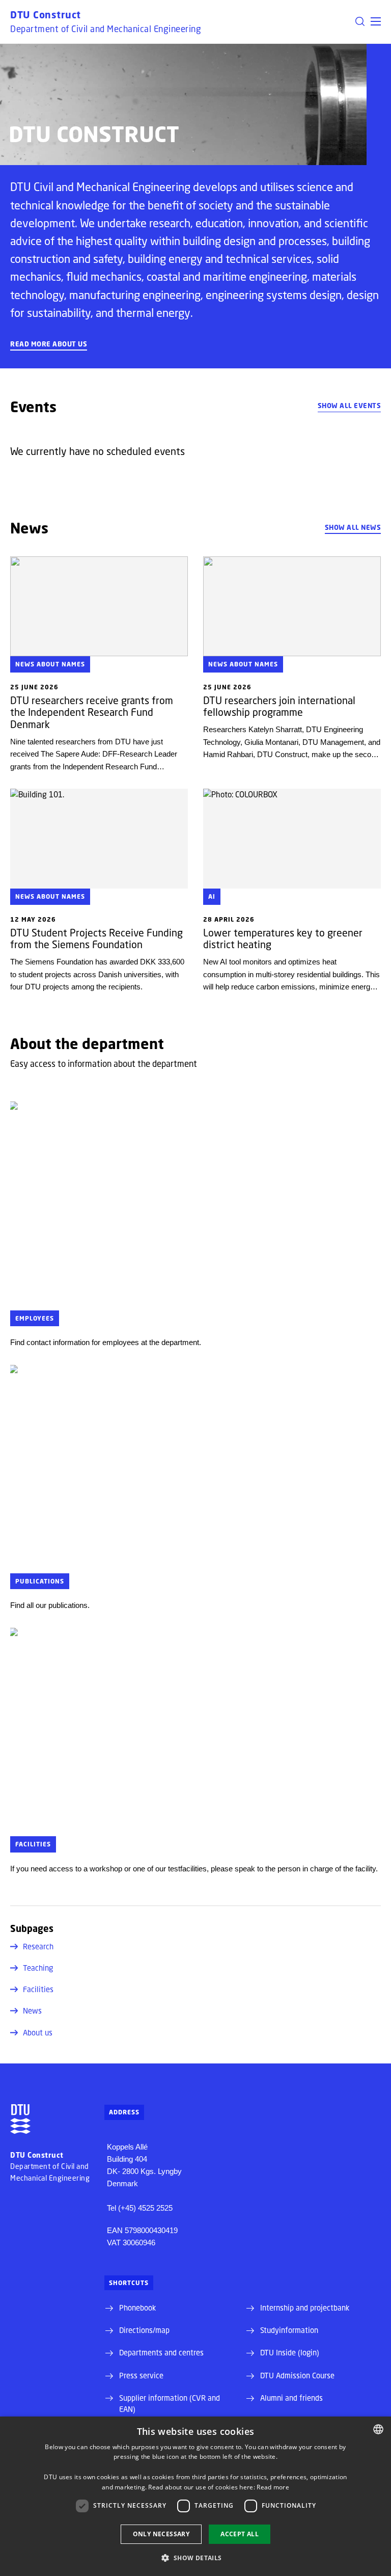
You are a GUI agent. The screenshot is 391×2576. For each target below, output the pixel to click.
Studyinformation (289, 2330)
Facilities (38, 1989)
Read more (273, 2487)
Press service (141, 2375)
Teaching (38, 1968)
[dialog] (195, 2496)
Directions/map (144, 2330)
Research (38, 1946)
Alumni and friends (291, 2398)
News (32, 2010)
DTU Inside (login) (290, 2352)
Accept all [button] (240, 2534)
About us (38, 2032)
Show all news (353, 527)
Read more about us (49, 344)
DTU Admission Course (297, 2375)
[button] (376, 21)
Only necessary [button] (161, 2534)
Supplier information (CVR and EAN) (170, 2403)
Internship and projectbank (305, 2307)
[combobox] (378, 2429)
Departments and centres (161, 2352)
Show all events (350, 406)
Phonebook (137, 2307)
